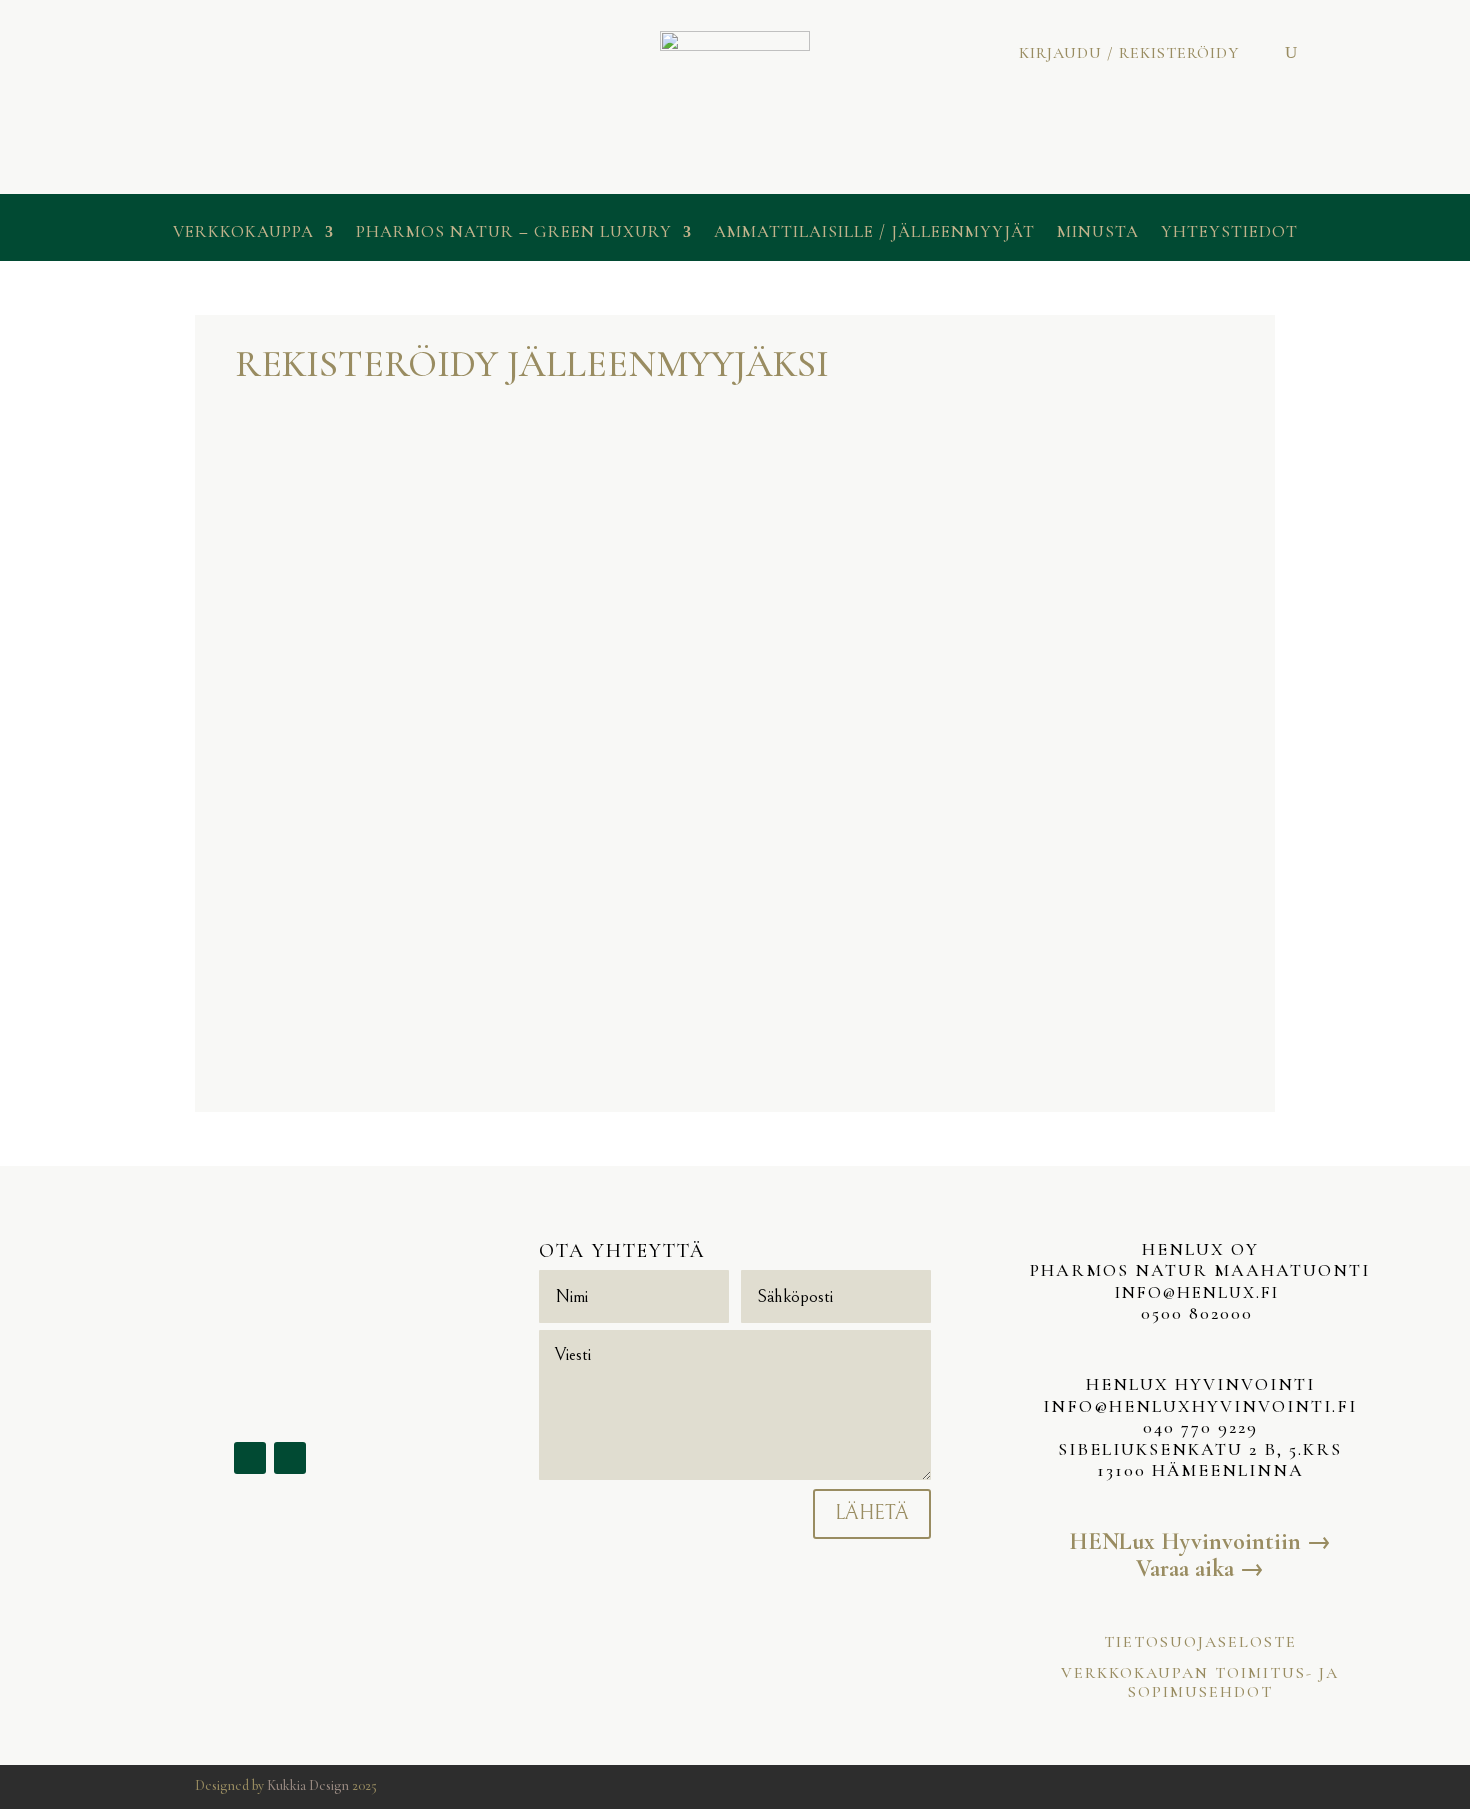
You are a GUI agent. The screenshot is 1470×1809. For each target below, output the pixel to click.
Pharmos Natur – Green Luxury (514, 233)
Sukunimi (263, 656)
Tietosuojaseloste (1200, 1642)
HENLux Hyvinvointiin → (1200, 1541)
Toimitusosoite (516, 521)
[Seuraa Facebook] (250, 1458)
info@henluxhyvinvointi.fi (1200, 1406)
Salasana (259, 917)
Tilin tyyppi (272, 436)
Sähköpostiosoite (288, 830)
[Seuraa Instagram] (290, 1458)
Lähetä (872, 1513)
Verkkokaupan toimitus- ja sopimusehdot (1200, 1682)
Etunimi (259, 570)
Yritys (487, 434)
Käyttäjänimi (273, 483)
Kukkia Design (308, 1785)
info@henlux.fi (1200, 1292)
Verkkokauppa (243, 233)
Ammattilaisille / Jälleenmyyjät (874, 233)
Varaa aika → (1200, 1568)
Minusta (1098, 233)
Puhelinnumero (281, 743)
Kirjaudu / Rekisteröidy (1129, 54)
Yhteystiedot (1229, 233)
